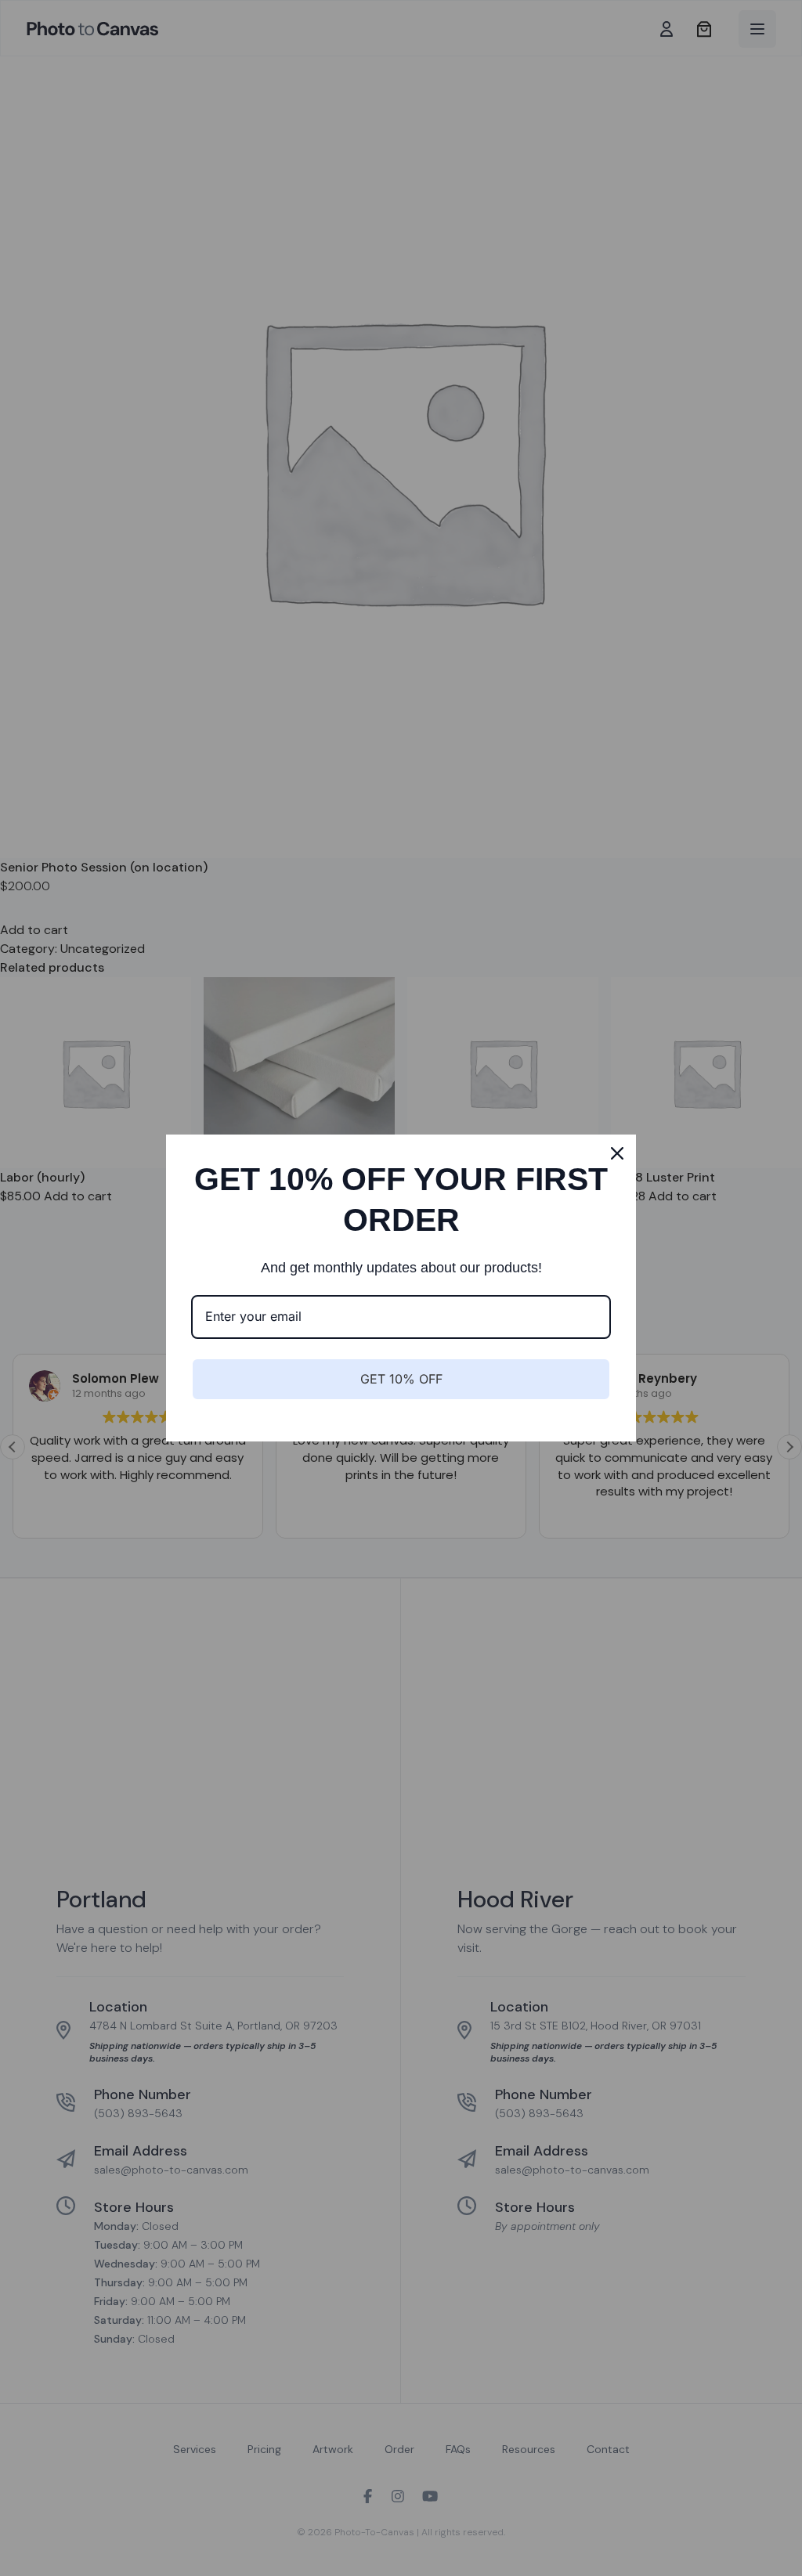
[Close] (617, 1153)
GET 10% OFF (401, 1379)
